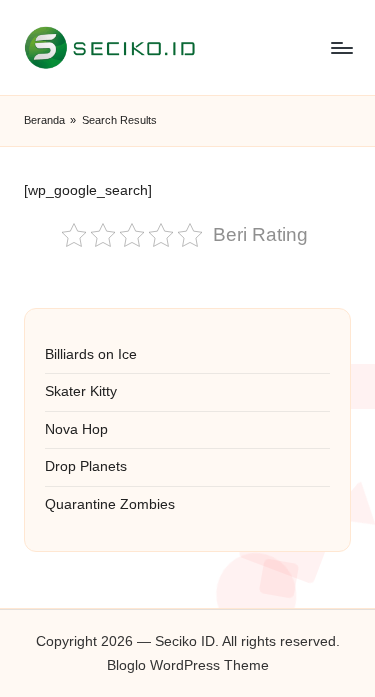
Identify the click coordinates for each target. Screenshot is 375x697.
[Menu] (341, 47)
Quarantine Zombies (110, 504)
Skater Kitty (81, 391)
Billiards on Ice (91, 354)
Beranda (44, 120)
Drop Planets (86, 466)
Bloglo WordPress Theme (188, 665)
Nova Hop (76, 429)
